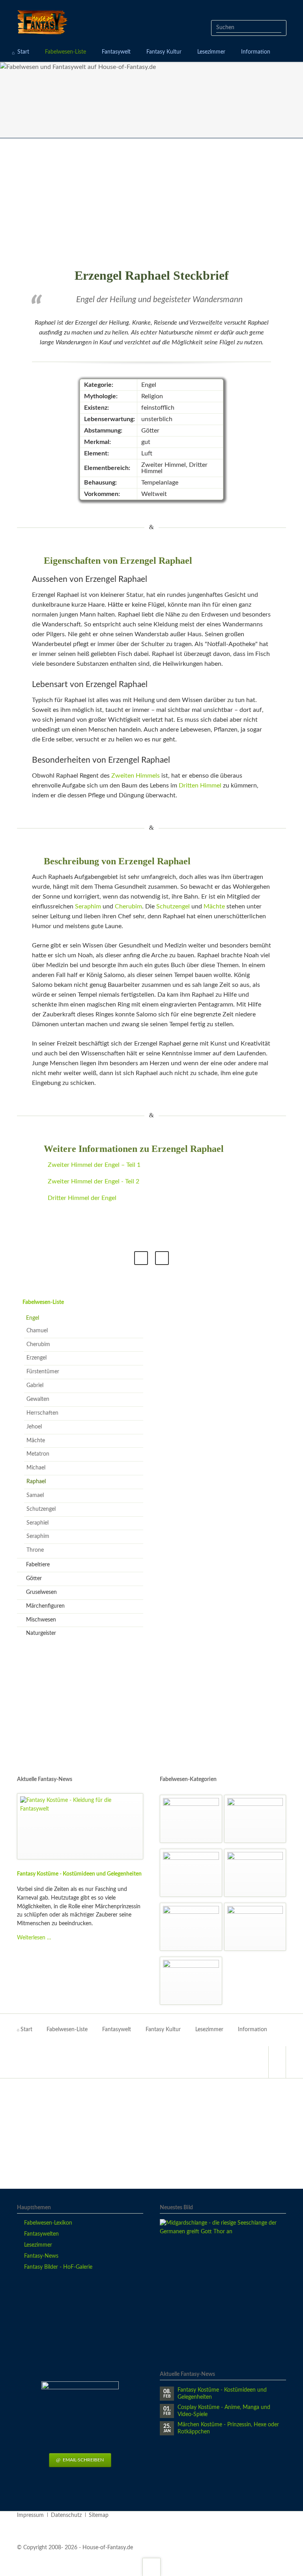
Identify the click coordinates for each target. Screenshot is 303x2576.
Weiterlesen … (34, 1938)
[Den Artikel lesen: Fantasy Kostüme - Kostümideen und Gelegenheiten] (80, 1826)
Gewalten (38, 1399)
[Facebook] (277, 2062)
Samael (35, 1495)
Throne (35, 1550)
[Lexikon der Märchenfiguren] (255, 1819)
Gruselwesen (41, 1592)
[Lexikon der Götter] (191, 1981)
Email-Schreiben (83, 2460)
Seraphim (88, 906)
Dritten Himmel (200, 786)
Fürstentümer (43, 1372)
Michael (36, 1468)
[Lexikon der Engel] (255, 1873)
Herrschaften (42, 1413)
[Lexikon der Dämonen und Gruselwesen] (191, 1819)
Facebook (141, 1258)
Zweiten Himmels (136, 776)
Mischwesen (41, 1620)
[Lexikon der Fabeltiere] (191, 1873)
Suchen (278, 28)
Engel (33, 1318)
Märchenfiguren (45, 1606)
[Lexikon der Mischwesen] (255, 1927)
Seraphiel (37, 1523)
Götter (34, 1579)
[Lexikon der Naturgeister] (191, 1927)
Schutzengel (173, 906)
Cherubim (128, 906)
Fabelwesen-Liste (43, 1302)
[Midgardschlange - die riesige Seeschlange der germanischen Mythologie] (223, 2282)
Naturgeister (41, 1633)
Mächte (214, 906)
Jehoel (34, 1427)
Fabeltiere (38, 1565)
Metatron (38, 1454)
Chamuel (37, 1331)
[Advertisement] (152, 203)
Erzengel (36, 1358)
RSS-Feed (162, 1258)
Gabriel (35, 1386)
